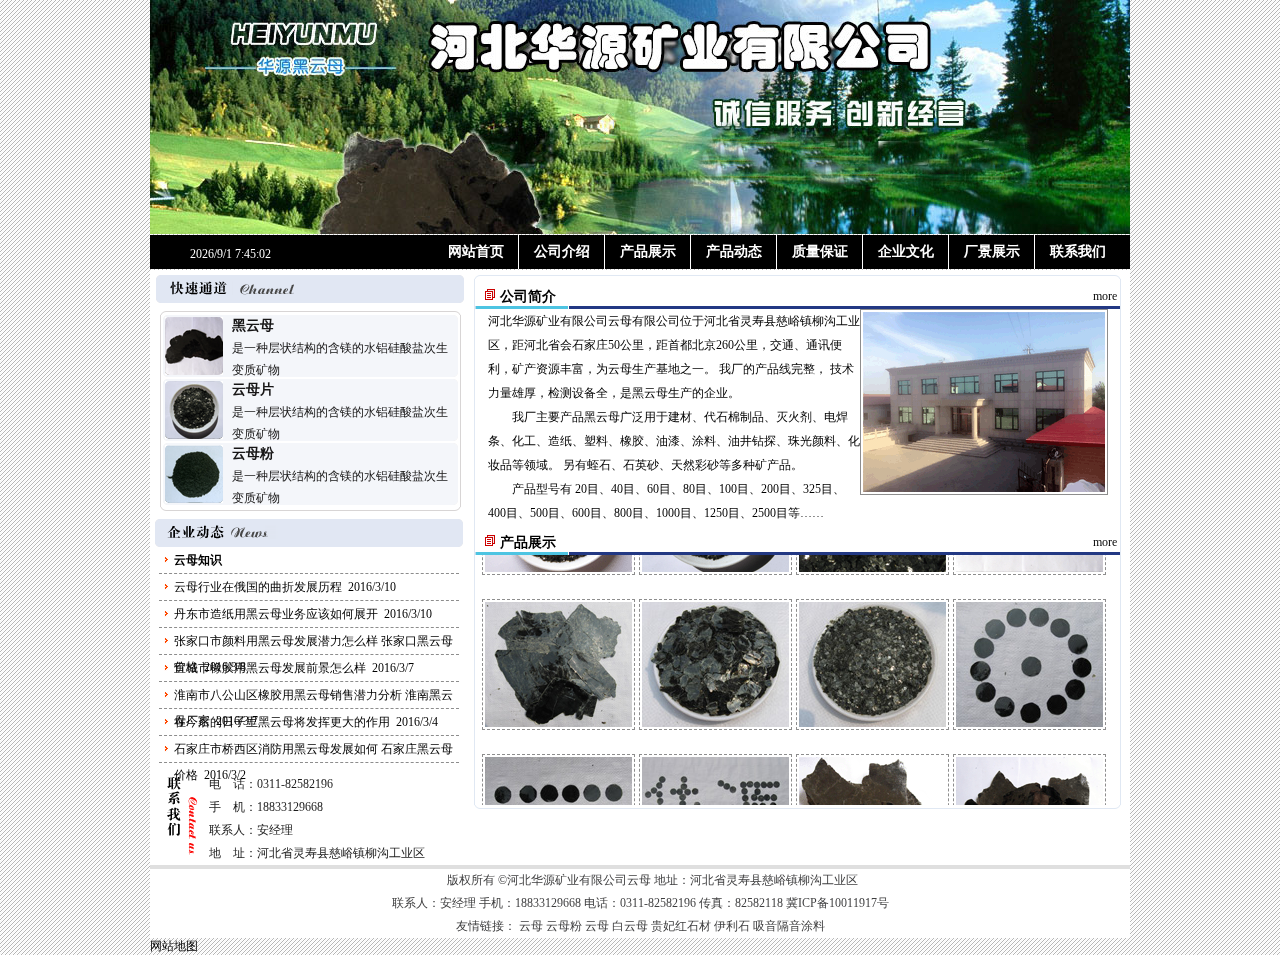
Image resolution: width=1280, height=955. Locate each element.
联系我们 (1078, 251)
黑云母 (253, 325)
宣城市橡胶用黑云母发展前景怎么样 (270, 668)
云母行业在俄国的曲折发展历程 (258, 587)
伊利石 (732, 926)
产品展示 (648, 251)
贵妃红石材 (681, 926)
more (1105, 296)
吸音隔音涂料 (789, 926)
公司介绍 (562, 251)
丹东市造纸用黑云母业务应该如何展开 (276, 614)
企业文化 (906, 251)
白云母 (630, 926)
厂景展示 (992, 251)
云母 (620, 321)
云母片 (253, 389)
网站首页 (476, 251)
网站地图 (174, 946)
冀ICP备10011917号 (837, 903)
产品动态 (734, 251)
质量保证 (820, 251)
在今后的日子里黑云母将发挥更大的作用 (282, 722)
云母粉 (253, 453)
